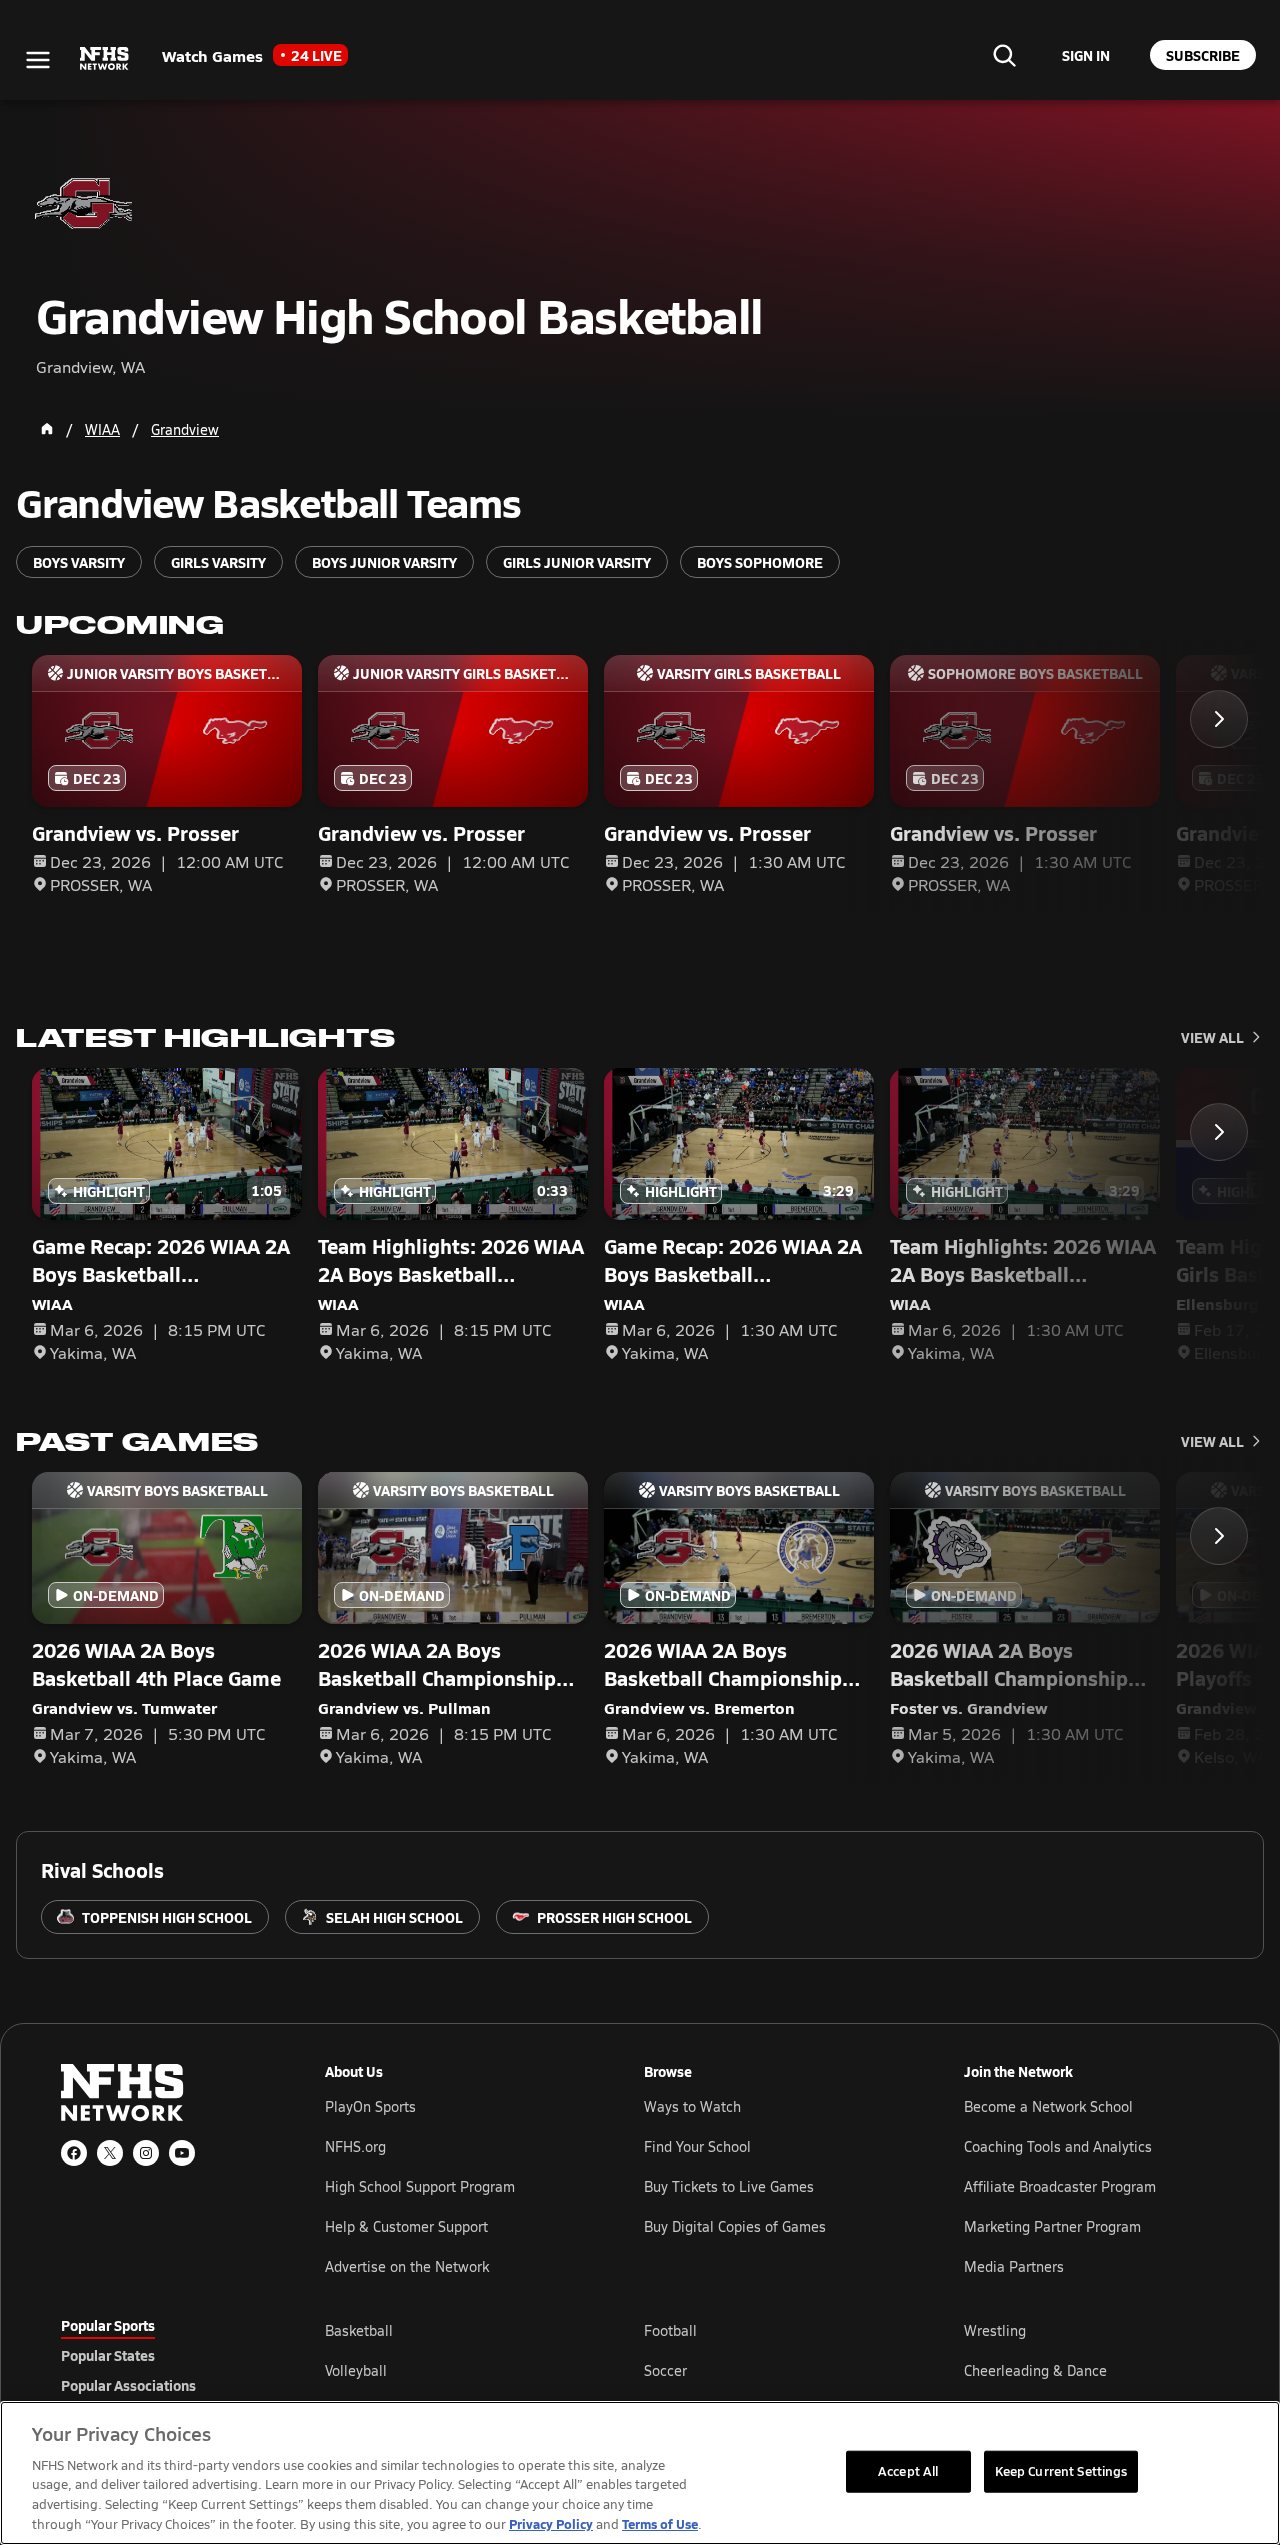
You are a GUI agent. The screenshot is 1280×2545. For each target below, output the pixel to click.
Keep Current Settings (1061, 2471)
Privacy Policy (551, 2523)
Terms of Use (660, 2523)
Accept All (908, 2471)
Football (670, 2330)
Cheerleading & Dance (1035, 2370)
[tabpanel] (772, 2370)
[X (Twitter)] (110, 2153)
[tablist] (161, 2355)
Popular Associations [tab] (128, 2385)
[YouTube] (182, 2153)
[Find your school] (1004, 55)
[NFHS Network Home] (105, 59)
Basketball (359, 2330)
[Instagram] (146, 2153)
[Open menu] (38, 60)
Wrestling (995, 2330)
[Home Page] (47, 429)
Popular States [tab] (108, 2355)
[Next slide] (1219, 719)
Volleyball (356, 2370)
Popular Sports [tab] (108, 2325)
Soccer (665, 2370)
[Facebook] (74, 2153)
